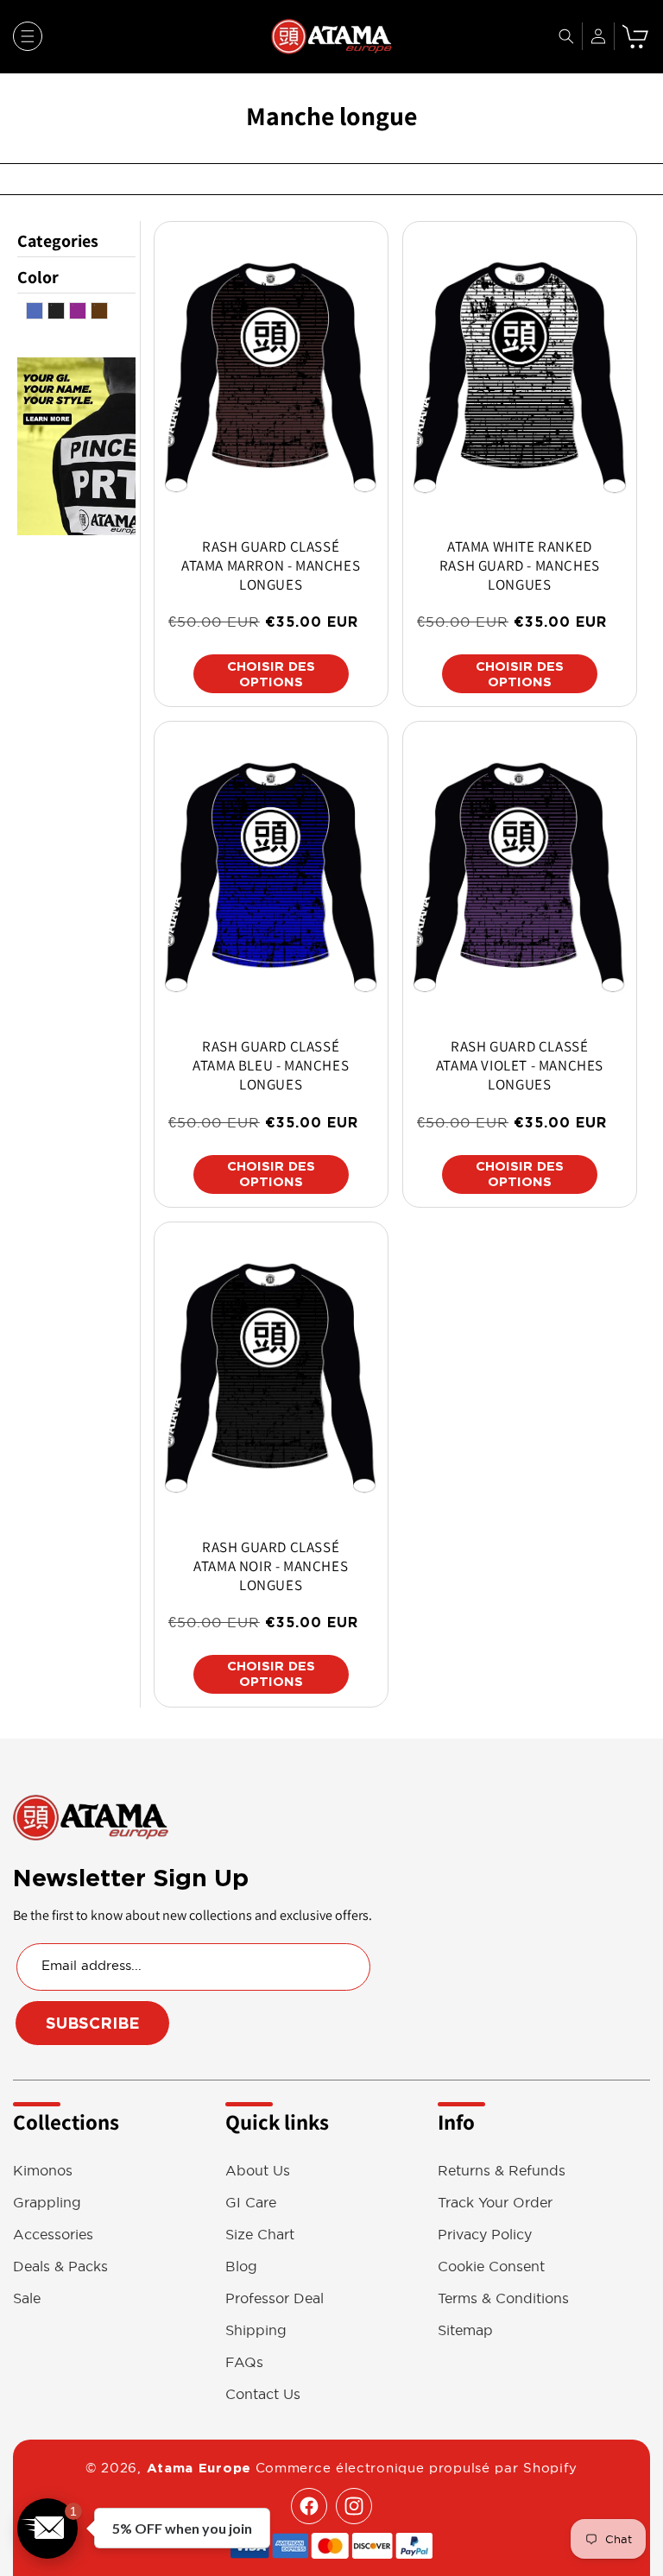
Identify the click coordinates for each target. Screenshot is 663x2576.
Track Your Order (495, 2203)
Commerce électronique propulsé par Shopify (417, 2468)
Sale (27, 2298)
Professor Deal (275, 2298)
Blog (241, 2267)
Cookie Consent (491, 2267)
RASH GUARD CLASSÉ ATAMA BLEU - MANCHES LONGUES (271, 1065)
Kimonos (43, 2171)
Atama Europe (199, 2468)
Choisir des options (271, 674)
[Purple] (78, 315)
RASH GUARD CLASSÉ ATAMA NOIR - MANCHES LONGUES (271, 1566)
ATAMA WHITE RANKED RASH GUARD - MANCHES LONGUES (520, 565)
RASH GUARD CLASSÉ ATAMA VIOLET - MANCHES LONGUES (520, 1065)
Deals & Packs (60, 2267)
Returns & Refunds (502, 2171)
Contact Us (263, 2394)
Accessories (53, 2235)
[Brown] (99, 315)
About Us (258, 2171)
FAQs (244, 2362)
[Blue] (35, 315)
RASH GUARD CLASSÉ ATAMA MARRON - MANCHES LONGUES (271, 565)
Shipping (256, 2330)
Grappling (47, 2203)
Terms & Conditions (503, 2298)
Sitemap (465, 2330)
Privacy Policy (485, 2235)
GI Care (251, 2203)
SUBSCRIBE (93, 2023)
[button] (28, 36)
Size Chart (260, 2235)
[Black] (56, 315)
